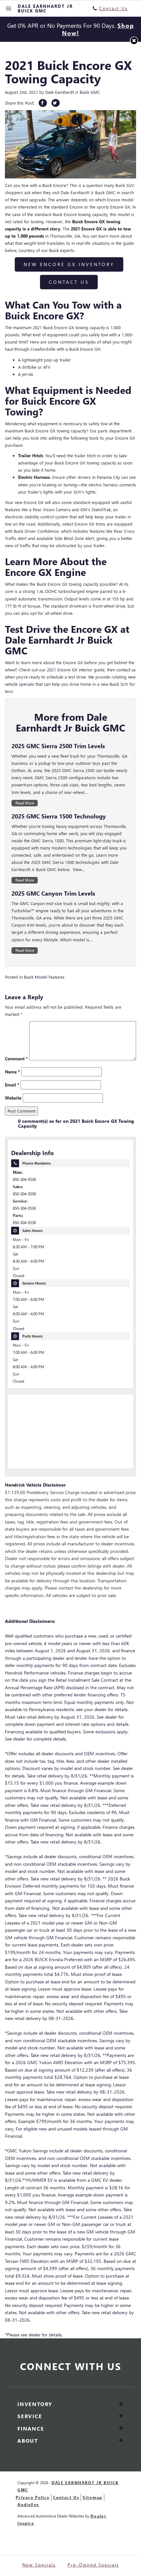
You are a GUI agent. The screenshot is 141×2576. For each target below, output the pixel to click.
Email (12, 1085)
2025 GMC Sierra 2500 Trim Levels (58, 746)
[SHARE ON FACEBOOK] (43, 103)
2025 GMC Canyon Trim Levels (53, 893)
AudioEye (28, 2505)
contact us (126, 670)
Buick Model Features (44, 977)
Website (13, 1098)
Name (12, 1072)
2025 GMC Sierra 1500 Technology (59, 816)
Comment (16, 1059)
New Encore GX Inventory (69, 264)
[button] (134, 41)
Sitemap (92, 2497)
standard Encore (67, 207)
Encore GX (120, 207)
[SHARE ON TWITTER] (56, 103)
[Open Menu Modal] (9, 8)
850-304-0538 (24, 1179)
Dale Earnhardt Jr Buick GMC (73, 92)
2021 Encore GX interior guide (76, 670)
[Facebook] (71, 2380)
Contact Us (69, 282)
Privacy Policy (33, 2497)
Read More (25, 803)
